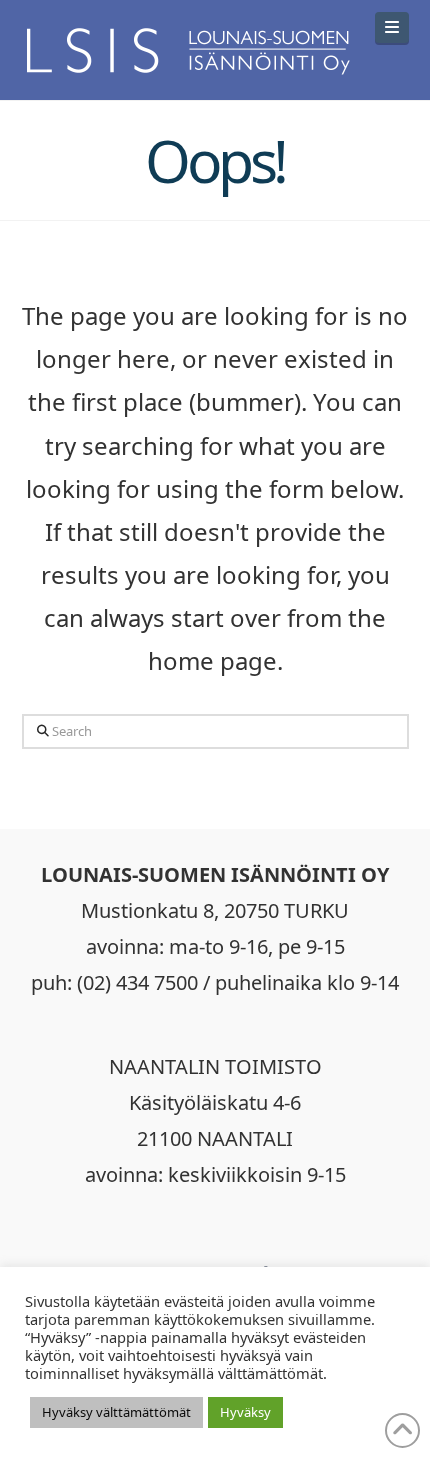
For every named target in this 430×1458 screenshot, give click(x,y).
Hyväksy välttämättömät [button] (116, 1412)
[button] (392, 27)
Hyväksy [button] (245, 1412)
